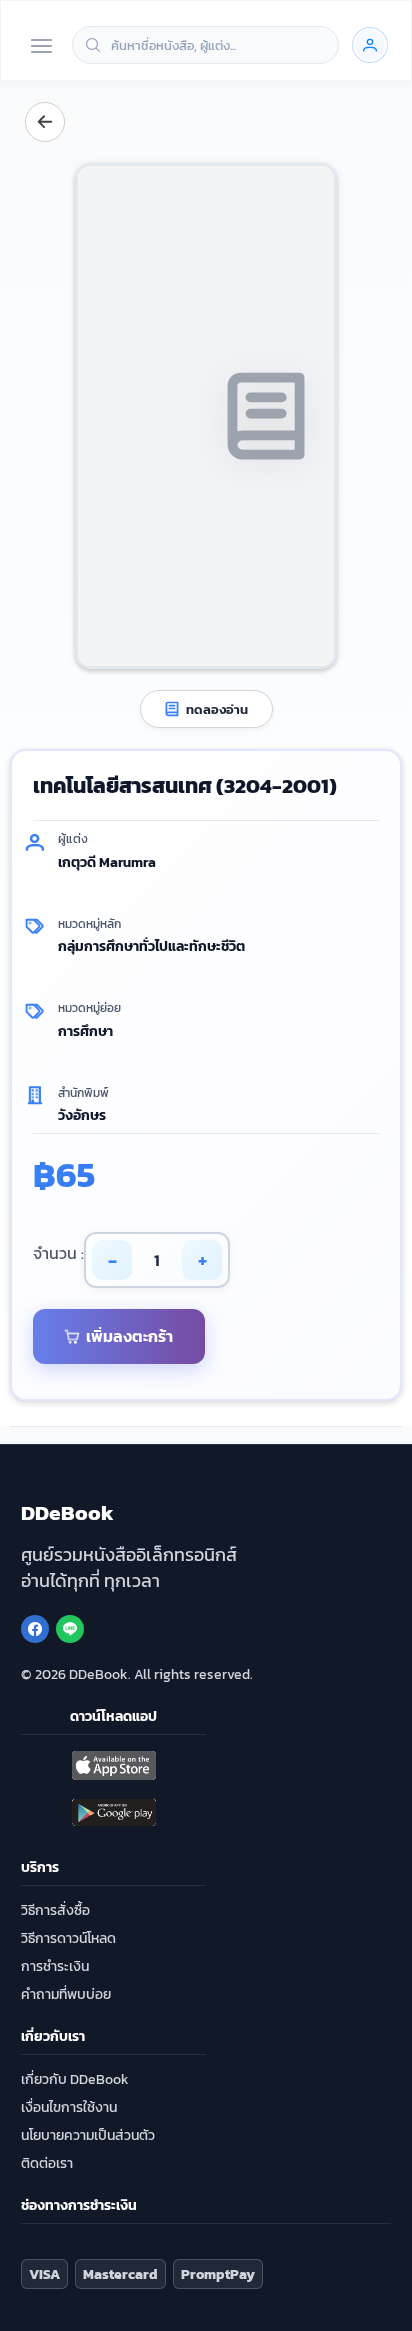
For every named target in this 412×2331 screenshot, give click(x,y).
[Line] (70, 1629)
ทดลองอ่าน (217, 709)
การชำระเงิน (55, 1966)
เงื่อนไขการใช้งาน (69, 2107)
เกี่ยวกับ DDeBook (75, 2079)
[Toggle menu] (41, 47)
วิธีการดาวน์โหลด (68, 1938)
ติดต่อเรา (47, 2163)
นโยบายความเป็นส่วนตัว (88, 2135)
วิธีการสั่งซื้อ (55, 1910)
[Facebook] (35, 1629)
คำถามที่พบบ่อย (66, 1994)
